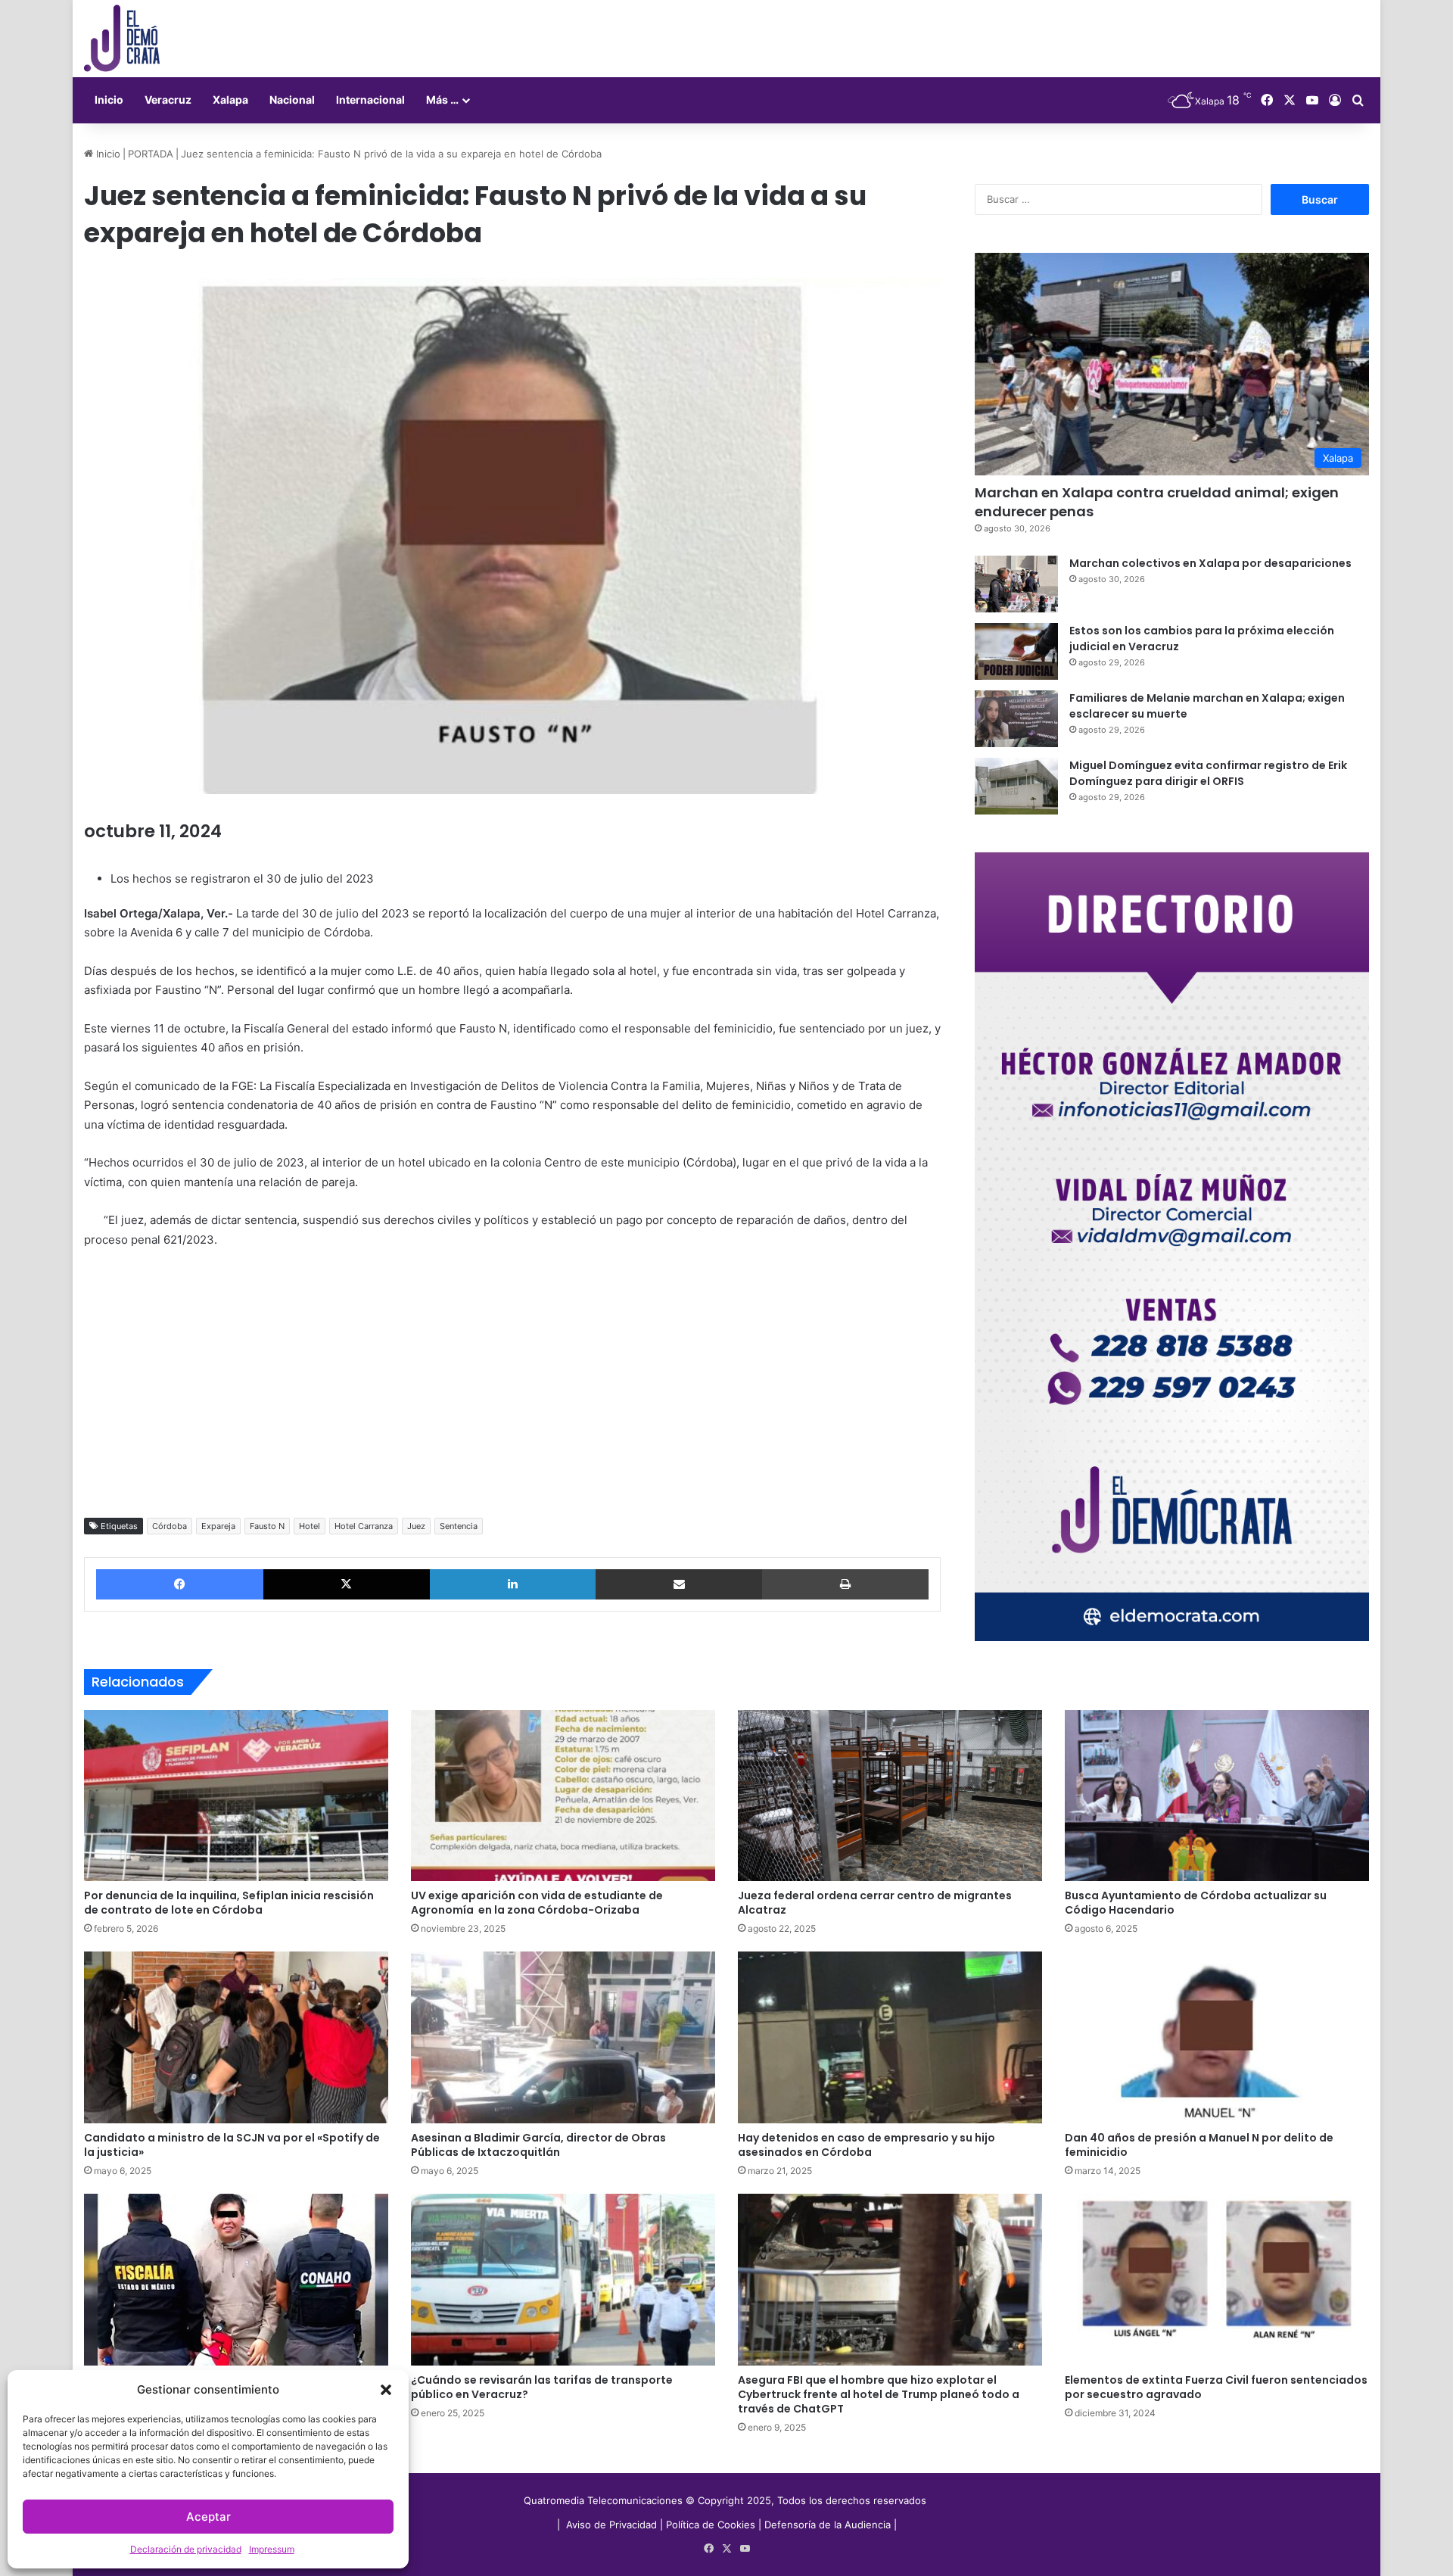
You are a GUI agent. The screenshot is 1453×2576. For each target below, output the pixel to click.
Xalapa (230, 100)
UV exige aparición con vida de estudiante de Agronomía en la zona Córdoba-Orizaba (537, 1903)
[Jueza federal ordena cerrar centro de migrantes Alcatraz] (890, 1796)
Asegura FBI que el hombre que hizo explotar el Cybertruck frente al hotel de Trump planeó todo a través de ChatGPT (879, 2394)
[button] (386, 2390)
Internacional (370, 100)
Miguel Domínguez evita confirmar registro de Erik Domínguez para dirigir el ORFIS (1208, 773)
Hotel (310, 1526)
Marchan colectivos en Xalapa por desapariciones (1210, 563)
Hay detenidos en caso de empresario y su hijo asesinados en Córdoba (867, 2145)
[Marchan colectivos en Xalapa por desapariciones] (1016, 584)
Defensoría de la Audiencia (828, 2525)
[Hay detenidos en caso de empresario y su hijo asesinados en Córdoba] (890, 2037)
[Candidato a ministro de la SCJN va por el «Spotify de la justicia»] (236, 2037)
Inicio (109, 100)
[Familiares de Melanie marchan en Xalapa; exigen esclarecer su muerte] (1016, 719)
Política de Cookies (711, 2525)
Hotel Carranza (364, 1526)
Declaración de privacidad (186, 2549)
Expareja (218, 1526)
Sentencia (459, 1526)
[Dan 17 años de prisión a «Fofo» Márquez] (236, 2280)
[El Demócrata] (122, 39)
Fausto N (267, 1526)
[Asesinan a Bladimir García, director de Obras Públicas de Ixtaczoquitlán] (563, 2037)
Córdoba (170, 1526)
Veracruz (168, 100)
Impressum (272, 2549)
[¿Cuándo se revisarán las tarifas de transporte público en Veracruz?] (563, 2280)
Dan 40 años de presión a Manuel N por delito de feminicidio (1199, 2145)
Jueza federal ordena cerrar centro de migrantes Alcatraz (875, 1903)
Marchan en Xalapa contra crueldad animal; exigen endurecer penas (1157, 502)
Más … (442, 100)
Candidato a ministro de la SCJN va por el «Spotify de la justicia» (232, 2145)
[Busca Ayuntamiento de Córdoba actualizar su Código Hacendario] (1217, 1796)
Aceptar (208, 2517)
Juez (416, 1526)
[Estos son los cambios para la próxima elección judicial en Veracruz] (1016, 651)
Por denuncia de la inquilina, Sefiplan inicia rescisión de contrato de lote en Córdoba (229, 1903)
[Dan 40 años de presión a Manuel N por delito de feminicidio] (1217, 2037)
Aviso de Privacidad (613, 2525)
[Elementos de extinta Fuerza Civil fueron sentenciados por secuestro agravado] (1217, 2280)
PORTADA (151, 154)
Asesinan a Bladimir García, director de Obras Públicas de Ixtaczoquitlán (538, 2145)
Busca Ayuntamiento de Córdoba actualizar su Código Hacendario (1196, 1903)
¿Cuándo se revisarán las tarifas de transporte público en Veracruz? (542, 2387)
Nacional (292, 100)
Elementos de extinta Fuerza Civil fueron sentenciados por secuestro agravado (1216, 2387)
